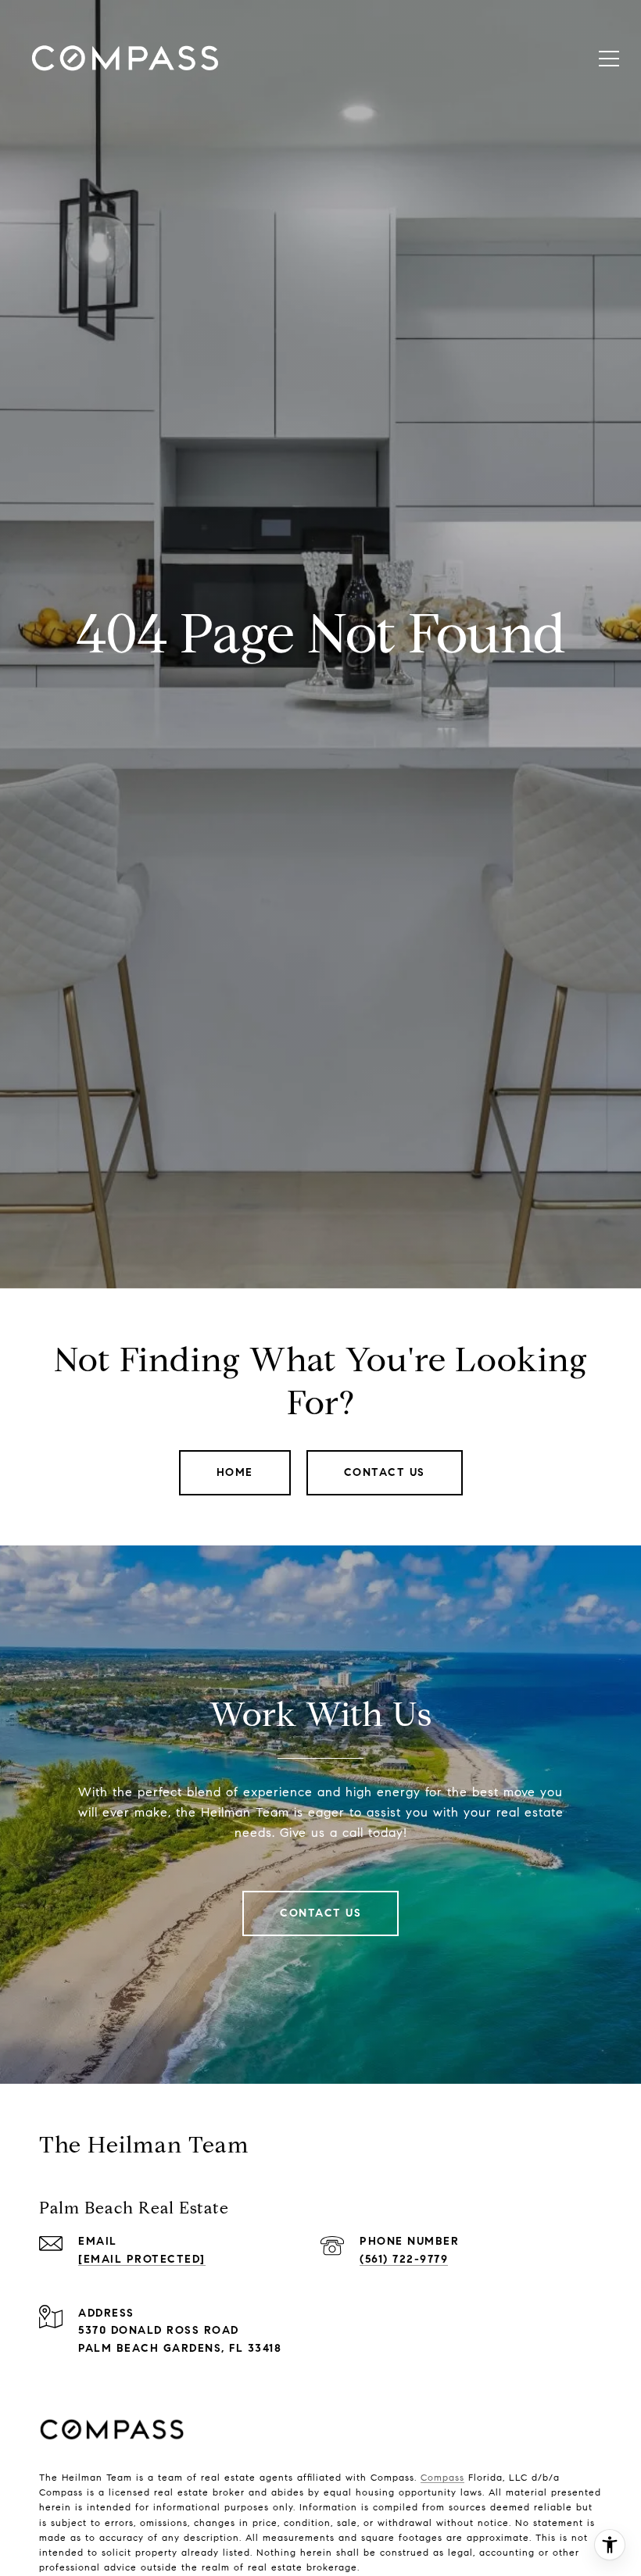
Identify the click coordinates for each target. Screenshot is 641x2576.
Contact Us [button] (385, 1472)
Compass (442, 2477)
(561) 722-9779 (404, 2259)
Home (235, 1472)
